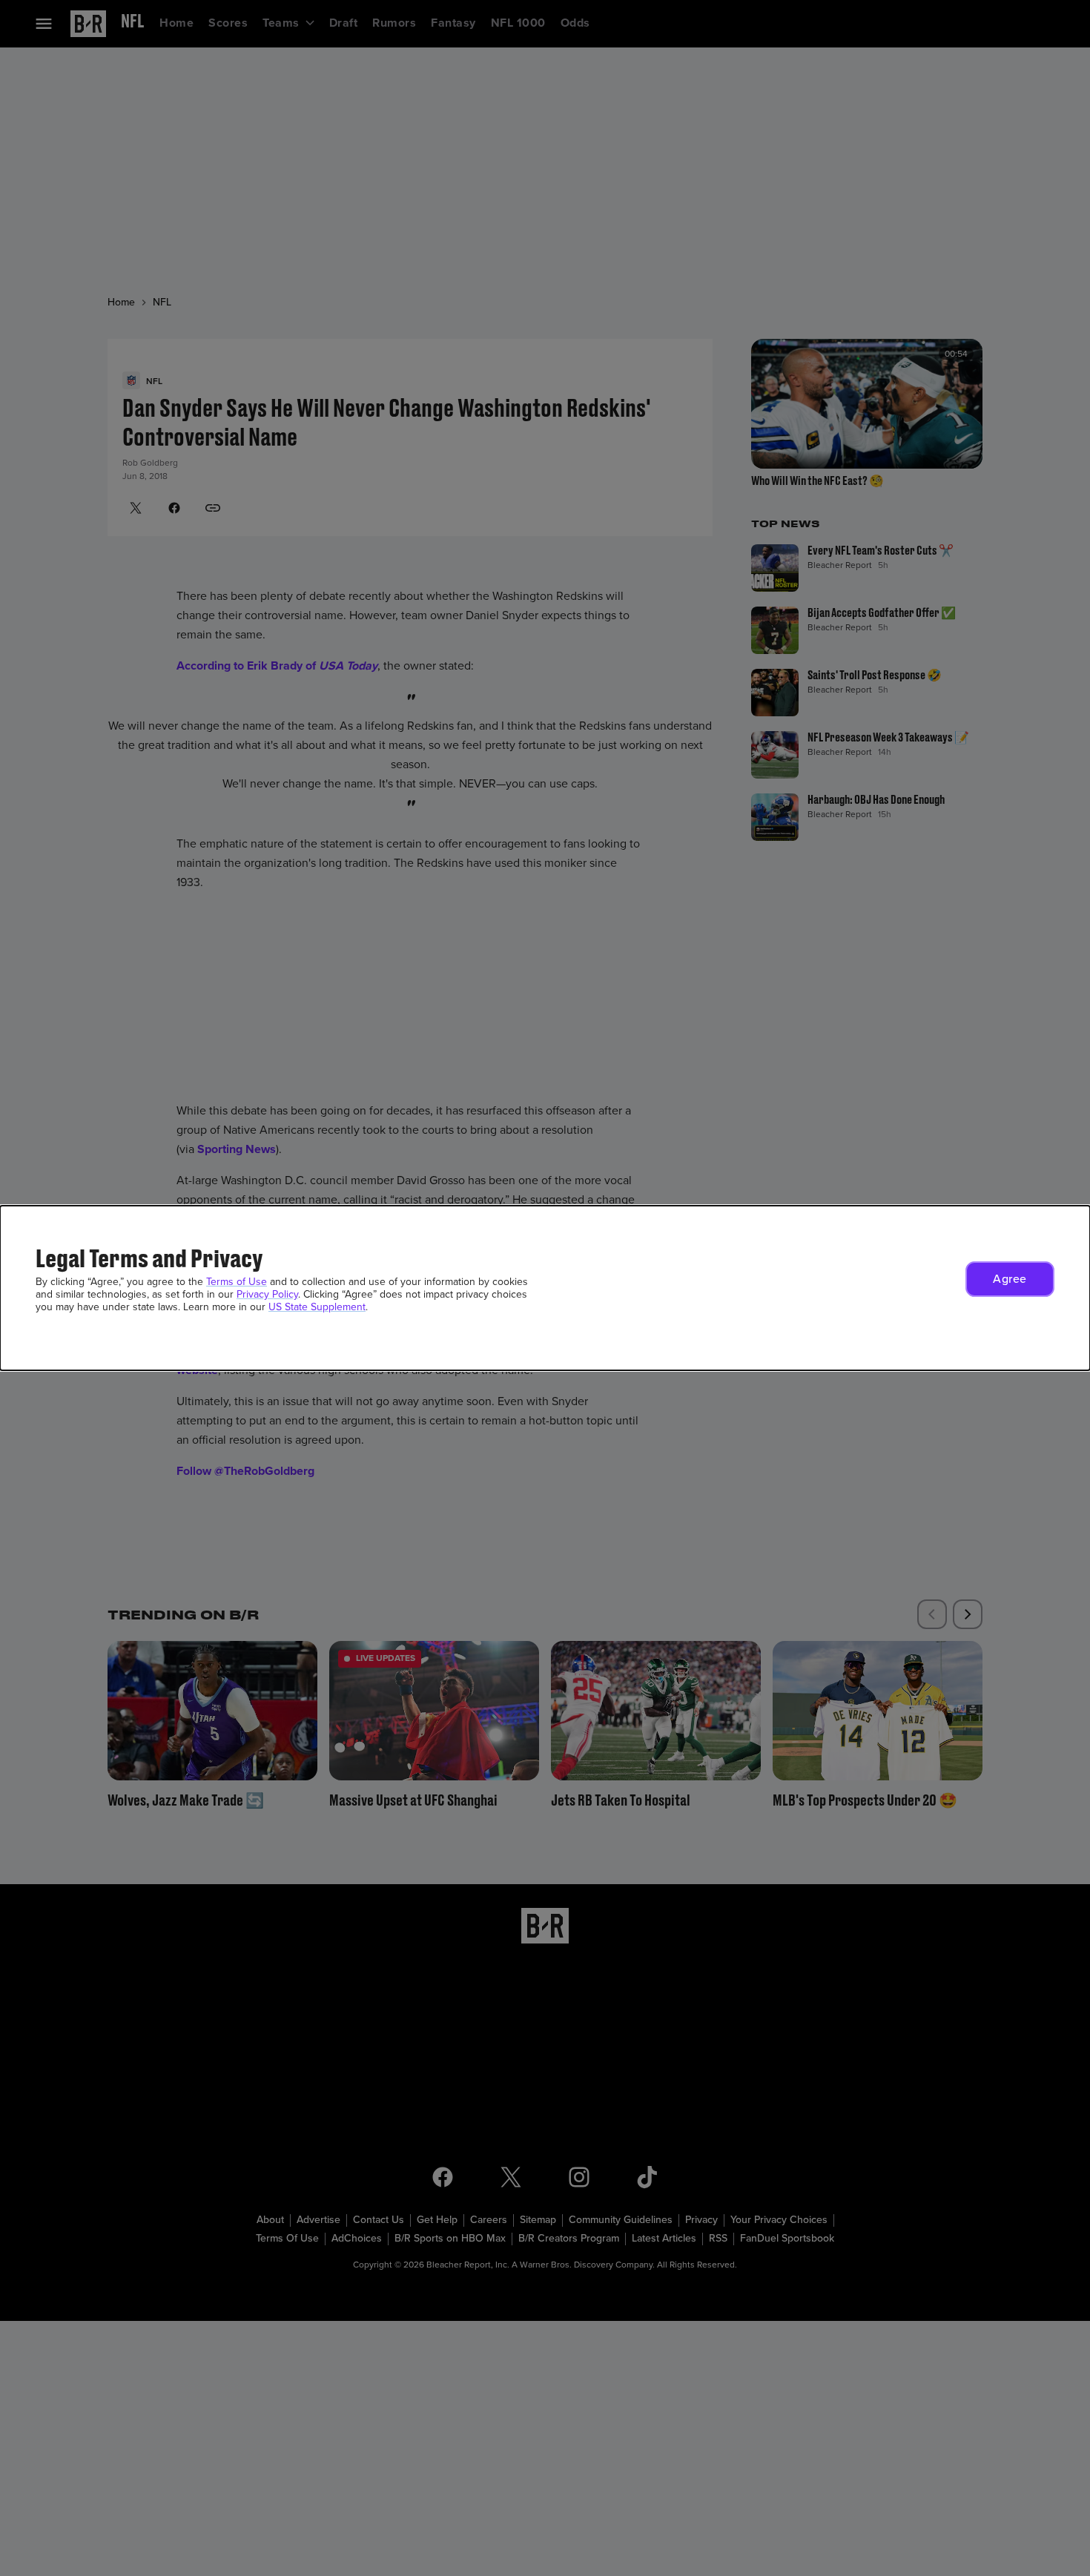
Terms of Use (237, 1282)
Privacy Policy (267, 1294)
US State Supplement (317, 1307)
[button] (1010, 1279)
